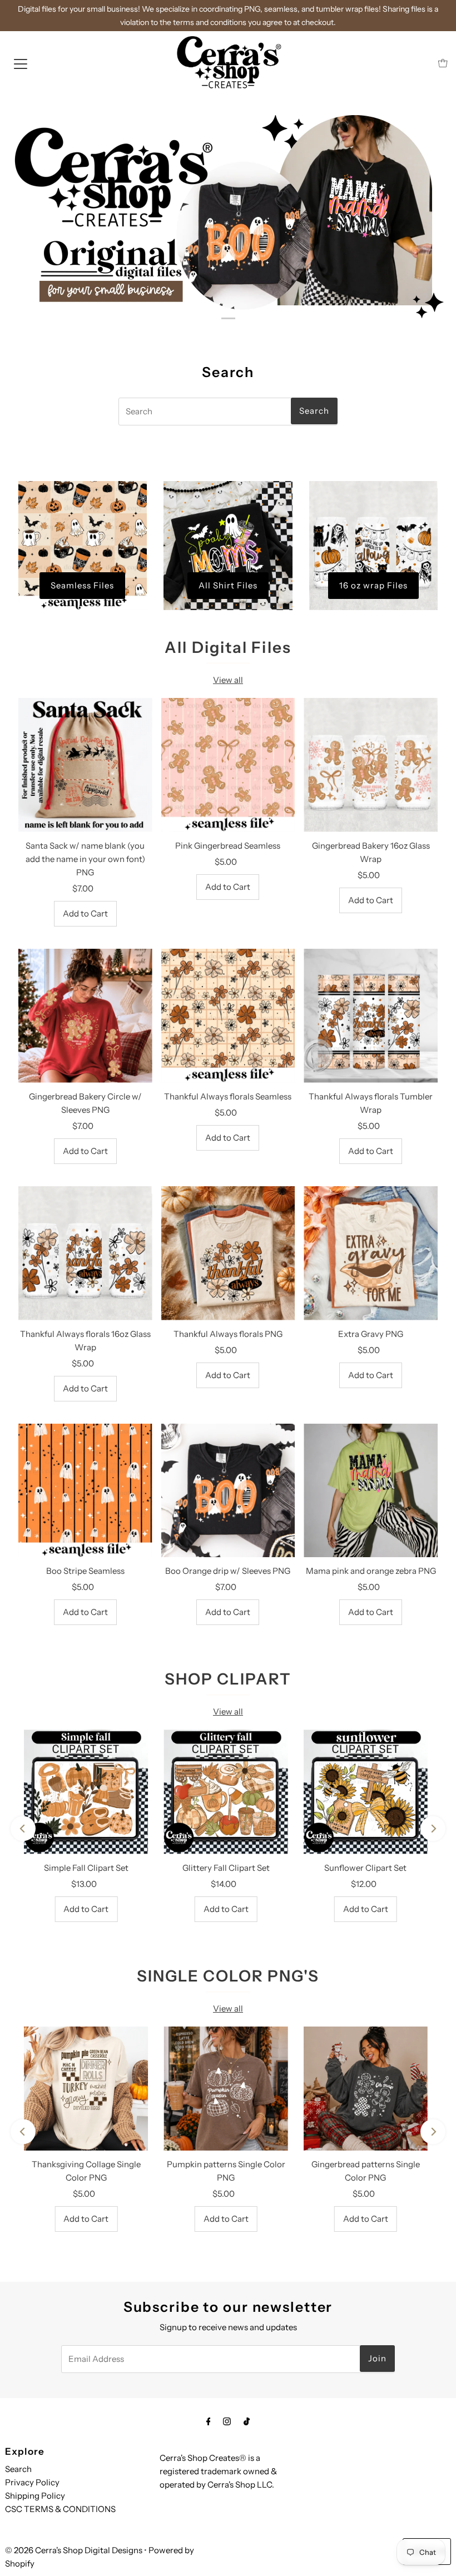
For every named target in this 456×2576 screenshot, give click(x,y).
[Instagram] (227, 2421)
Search (18, 2469)
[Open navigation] (21, 63)
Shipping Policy (35, 2496)
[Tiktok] (247, 2421)
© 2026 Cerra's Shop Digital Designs (74, 2550)
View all (228, 680)
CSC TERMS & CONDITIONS (60, 2509)
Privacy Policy (32, 2482)
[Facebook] (209, 2421)
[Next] (433, 1829)
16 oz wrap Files (373, 585)
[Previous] (23, 1829)
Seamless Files (82, 585)
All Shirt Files (228, 585)
